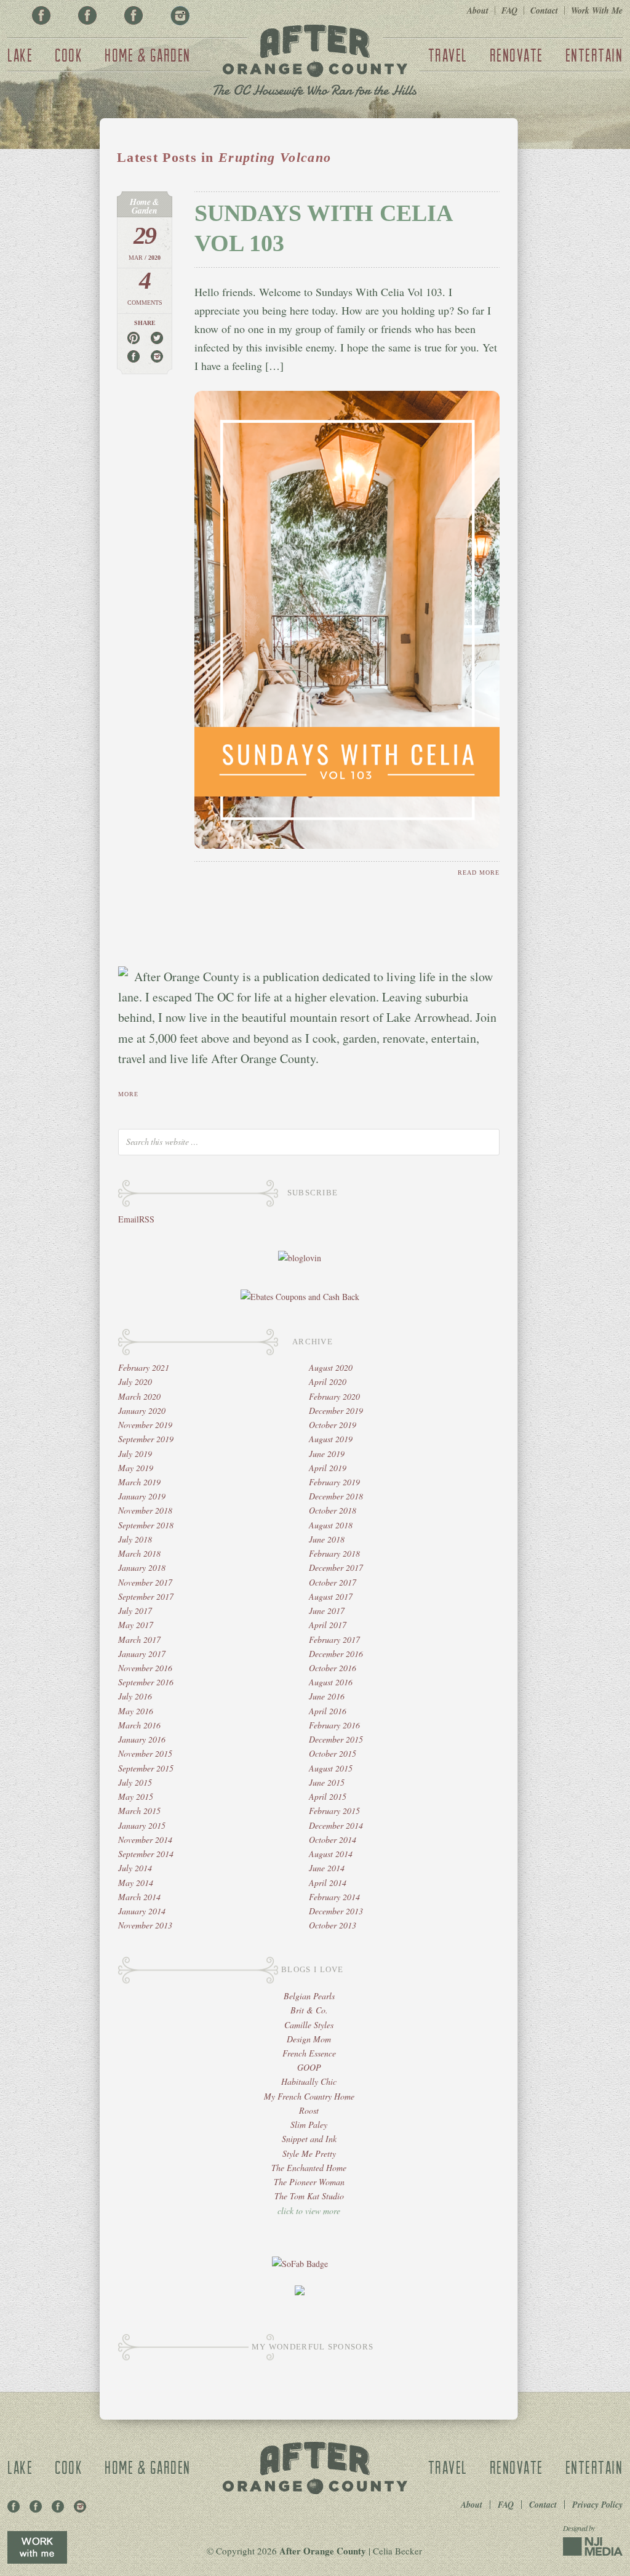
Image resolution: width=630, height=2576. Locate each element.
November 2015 (145, 1753)
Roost (309, 2110)
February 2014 (334, 1897)
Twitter (134, 15)
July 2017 (135, 1611)
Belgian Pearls (309, 1996)
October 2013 (333, 1925)
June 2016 (327, 1696)
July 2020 (135, 1382)
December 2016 (336, 1654)
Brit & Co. (309, 2010)
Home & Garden (148, 55)
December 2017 (336, 1567)
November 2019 (145, 1425)
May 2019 (136, 1468)
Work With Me (597, 10)
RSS (147, 1219)
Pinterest (87, 15)
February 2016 (334, 1725)
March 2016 (139, 1725)
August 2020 (331, 1367)
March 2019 (139, 1482)
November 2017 (145, 1582)
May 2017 (136, 1625)
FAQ (509, 10)
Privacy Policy (597, 2505)
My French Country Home (309, 2096)
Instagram (180, 15)
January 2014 (142, 1911)
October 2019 (333, 1425)
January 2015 (142, 1825)
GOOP (309, 2067)
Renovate (516, 55)
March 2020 (139, 1396)
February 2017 (334, 1639)
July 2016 (135, 1696)
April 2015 (328, 1796)
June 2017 (327, 1611)
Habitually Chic (309, 2081)
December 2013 (336, 1911)
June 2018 (327, 1539)
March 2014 (139, 1897)
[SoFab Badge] (300, 2264)
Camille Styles (309, 2025)
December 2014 (336, 1825)
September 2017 (146, 1596)
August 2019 (331, 1439)
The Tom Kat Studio (309, 2196)
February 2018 (334, 1553)
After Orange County (315, 62)
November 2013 (145, 1925)
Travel (448, 55)
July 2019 (135, 1454)
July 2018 (135, 1539)
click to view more (309, 2211)
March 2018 (139, 1553)
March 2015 (139, 1811)
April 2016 (328, 1711)
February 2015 (334, 1811)
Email (129, 1219)
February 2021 (144, 1367)
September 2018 (146, 1525)
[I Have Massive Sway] (300, 2292)
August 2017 (331, 1596)
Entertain (594, 55)
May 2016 (136, 1711)
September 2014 (146, 1854)
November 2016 (145, 1668)
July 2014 (135, 1868)
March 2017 (139, 1639)
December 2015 (336, 1739)
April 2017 (328, 1625)
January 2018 (142, 1567)
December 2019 (336, 1410)
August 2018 (331, 1525)
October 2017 (333, 1582)
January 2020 (142, 1410)
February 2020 (334, 1396)
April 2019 (328, 1468)
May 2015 (136, 1796)
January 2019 (142, 1496)
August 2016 (331, 1682)
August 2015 (331, 1768)
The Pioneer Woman (309, 2182)
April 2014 (328, 1883)
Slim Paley (309, 2125)
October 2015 (333, 1753)
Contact (544, 10)
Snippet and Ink (309, 2139)
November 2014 (145, 1840)
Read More (479, 873)
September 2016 (146, 1682)
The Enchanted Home (309, 2168)
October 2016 (333, 1668)
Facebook (41, 15)
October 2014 (333, 1840)
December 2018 (336, 1496)
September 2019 (146, 1439)
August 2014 (331, 1854)
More (128, 1094)
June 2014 (327, 1868)
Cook (69, 55)
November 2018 (145, 1510)
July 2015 (135, 1782)
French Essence (309, 2053)
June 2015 (327, 1782)
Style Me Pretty (309, 2153)
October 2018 (333, 1510)
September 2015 (146, 1768)
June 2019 (327, 1454)
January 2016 (142, 1739)
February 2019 (334, 1482)
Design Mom (309, 2039)
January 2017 (142, 1654)
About (478, 10)
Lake (20, 55)
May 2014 (136, 1883)
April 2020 (328, 1382)
